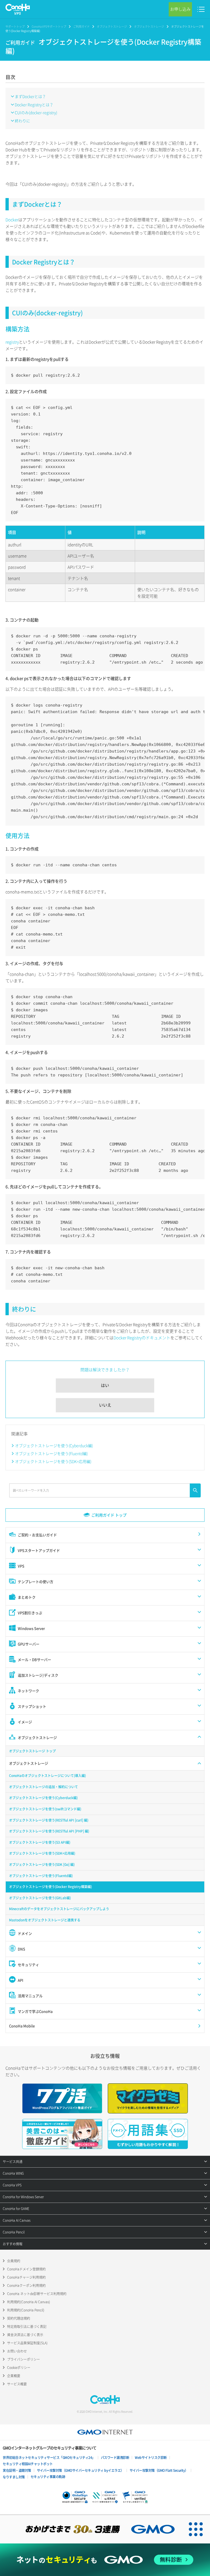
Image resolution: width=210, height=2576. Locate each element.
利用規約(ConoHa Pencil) (26, 2310)
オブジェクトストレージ (112, 26)
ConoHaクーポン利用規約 (26, 2285)
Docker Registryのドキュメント (142, 1338)
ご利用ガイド (81, 26)
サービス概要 (17, 2384)
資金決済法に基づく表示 (25, 2335)
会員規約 (14, 2261)
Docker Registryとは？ (34, 104)
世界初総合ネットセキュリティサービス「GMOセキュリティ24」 (49, 2458)
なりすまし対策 (14, 2477)
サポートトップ (15, 26)
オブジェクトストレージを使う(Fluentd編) (51, 1453)
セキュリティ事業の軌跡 (48, 2477)
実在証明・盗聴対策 (17, 2470)
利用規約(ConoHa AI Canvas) (29, 2302)
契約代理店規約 (19, 2318)
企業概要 (14, 2376)
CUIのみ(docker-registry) (36, 112)
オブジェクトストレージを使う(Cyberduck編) (54, 1445)
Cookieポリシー (19, 2368)
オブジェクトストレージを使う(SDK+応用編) (53, 1461)
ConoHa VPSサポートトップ (49, 26)
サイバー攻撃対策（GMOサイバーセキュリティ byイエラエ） (80, 2470)
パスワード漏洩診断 (115, 2458)
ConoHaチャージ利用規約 (26, 2277)
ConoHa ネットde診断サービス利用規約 (37, 2294)
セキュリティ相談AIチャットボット (28, 2464)
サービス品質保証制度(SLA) (27, 2343)
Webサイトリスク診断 (151, 2458)
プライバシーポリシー (24, 2359)
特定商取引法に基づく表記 (27, 2327)
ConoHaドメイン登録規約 (26, 2269)
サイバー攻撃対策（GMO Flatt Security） (159, 2470)
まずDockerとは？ (30, 96)
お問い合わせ (17, 2351)
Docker (12, 220)
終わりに (22, 121)
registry (12, 342)
